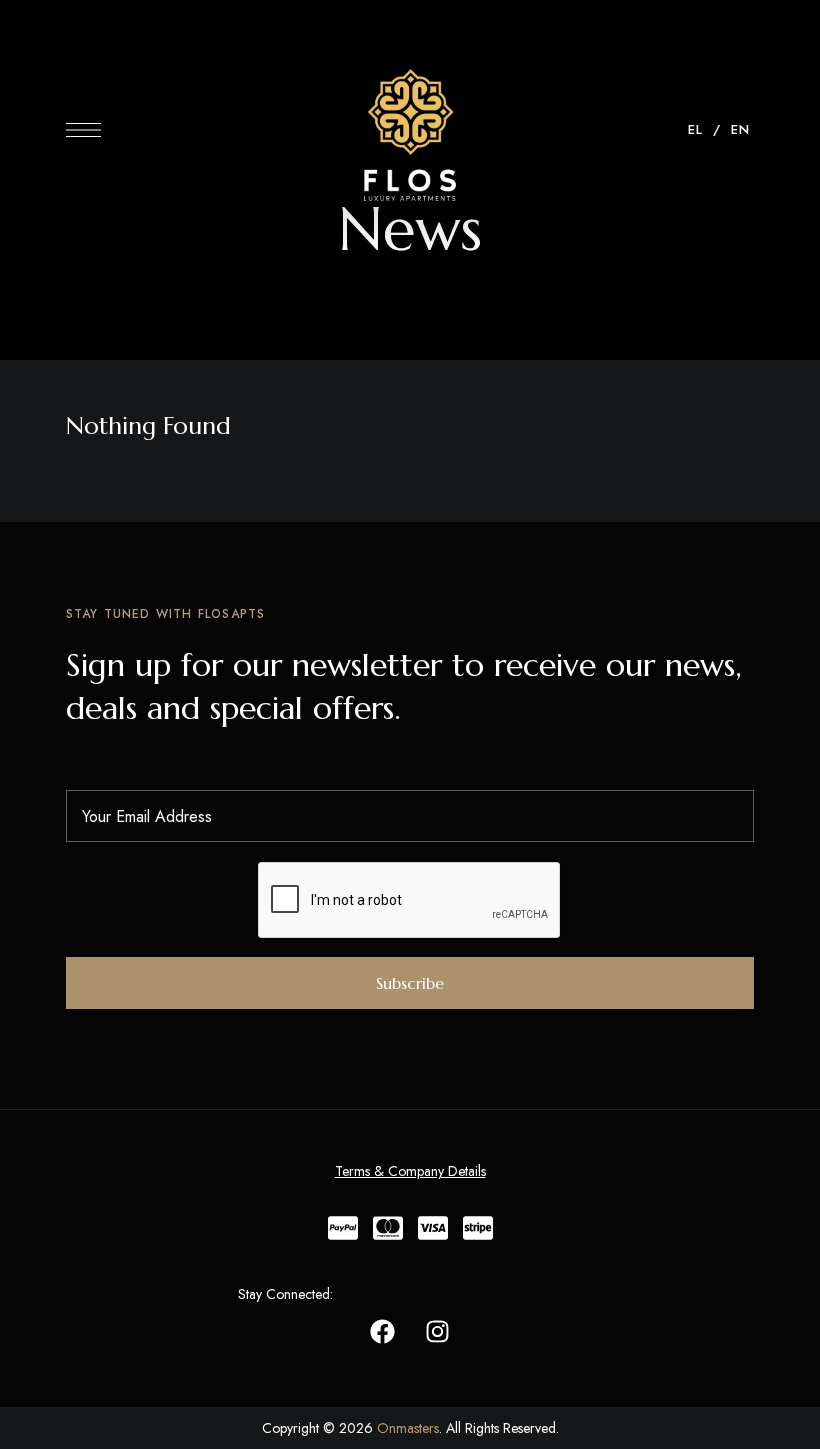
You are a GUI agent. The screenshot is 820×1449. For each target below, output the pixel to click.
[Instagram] (437, 1332)
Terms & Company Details (410, 1171)
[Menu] (83, 130)
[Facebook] (382, 1332)
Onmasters (408, 1428)
